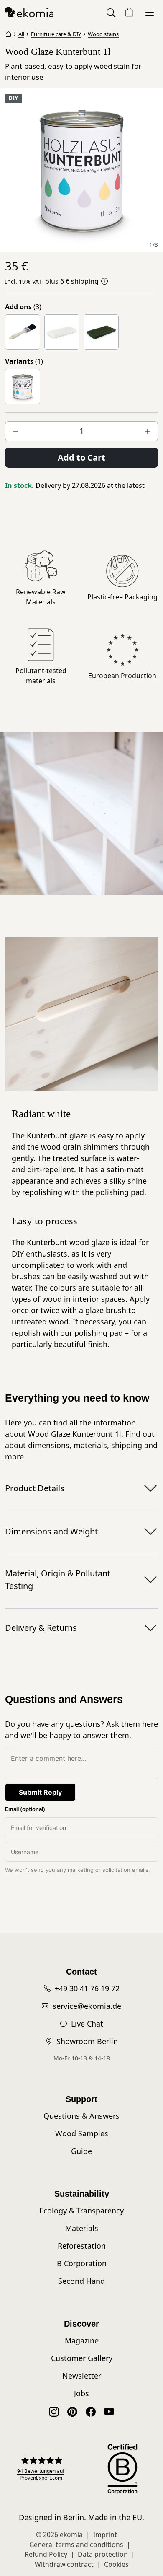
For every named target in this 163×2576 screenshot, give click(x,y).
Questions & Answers (81, 2116)
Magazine (82, 2340)
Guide (81, 2151)
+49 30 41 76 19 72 (87, 1988)
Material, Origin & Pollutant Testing (58, 1580)
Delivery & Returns (41, 1628)
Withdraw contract (64, 2564)
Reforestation (82, 2246)
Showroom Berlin (87, 2041)
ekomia (71, 2535)
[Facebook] (91, 2411)
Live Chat (87, 2024)
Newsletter (82, 2376)
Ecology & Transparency (81, 2211)
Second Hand (81, 2281)
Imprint (105, 2535)
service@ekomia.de (87, 2006)
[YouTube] (109, 2411)
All (21, 34)
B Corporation (82, 2263)
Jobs (81, 2393)
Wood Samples (82, 2133)
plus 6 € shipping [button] (72, 281)
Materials (82, 2228)
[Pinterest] (72, 2411)
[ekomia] (29, 12)
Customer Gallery (82, 2358)
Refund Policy (46, 2554)
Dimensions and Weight (51, 1531)
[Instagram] (54, 2411)
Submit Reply (40, 1792)
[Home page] (8, 33)
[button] (112, 12)
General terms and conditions (76, 2545)
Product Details (35, 1488)
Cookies (116, 2564)
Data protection (103, 2554)
